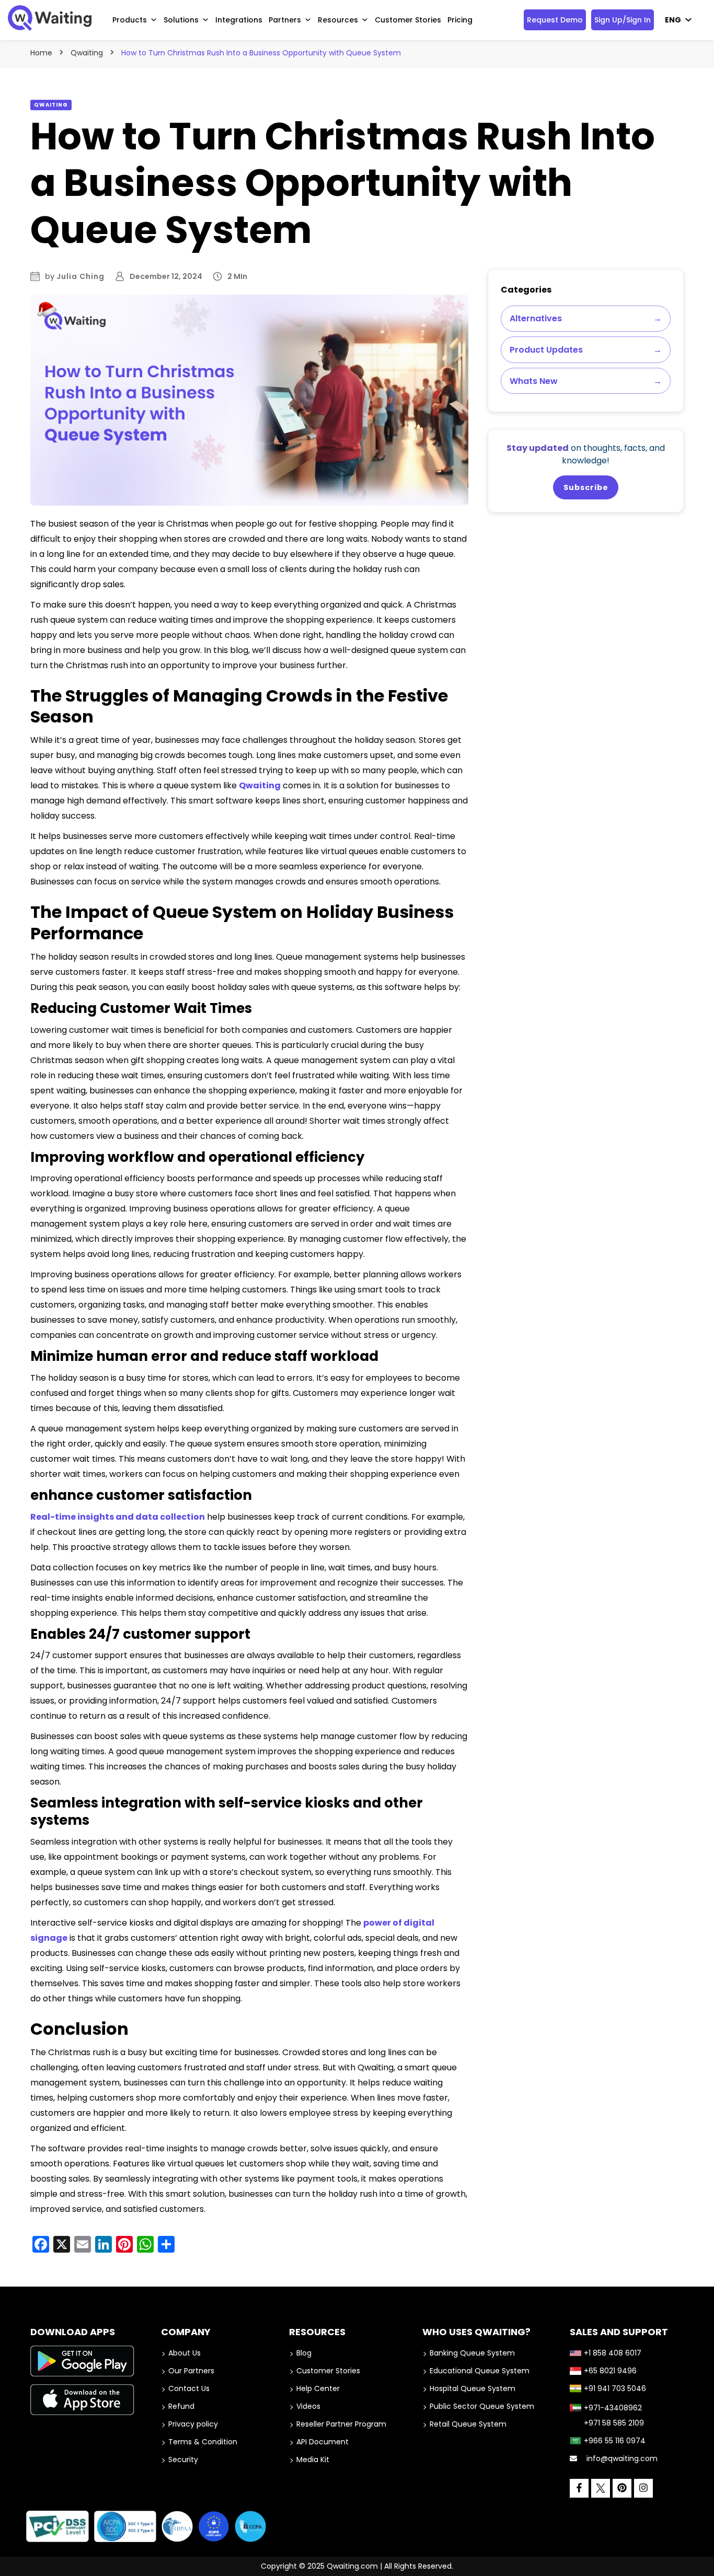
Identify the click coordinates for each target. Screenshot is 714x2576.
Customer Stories (408, 20)
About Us (185, 2353)
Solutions (181, 20)
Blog (304, 2353)
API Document (323, 2442)
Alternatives (586, 318)
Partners (285, 20)
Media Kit (313, 2460)
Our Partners (191, 2371)
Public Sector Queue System (482, 2406)
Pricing (460, 20)
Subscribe (586, 487)
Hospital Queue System (473, 2388)
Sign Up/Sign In (623, 20)
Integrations (239, 20)
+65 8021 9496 (610, 2371)
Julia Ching (80, 276)
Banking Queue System (472, 2353)
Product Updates (586, 350)
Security (183, 2460)
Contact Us (189, 2388)
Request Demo (555, 20)
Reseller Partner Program (341, 2424)
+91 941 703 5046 (615, 2388)
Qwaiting (51, 105)
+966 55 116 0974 (615, 2441)
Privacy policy (193, 2424)
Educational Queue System (480, 2371)
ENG (673, 20)
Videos (308, 2406)
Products (130, 20)
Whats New (586, 381)
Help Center (318, 2388)
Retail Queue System (468, 2424)
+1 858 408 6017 (613, 2353)
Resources (338, 20)
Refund (181, 2406)
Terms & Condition (203, 2442)
